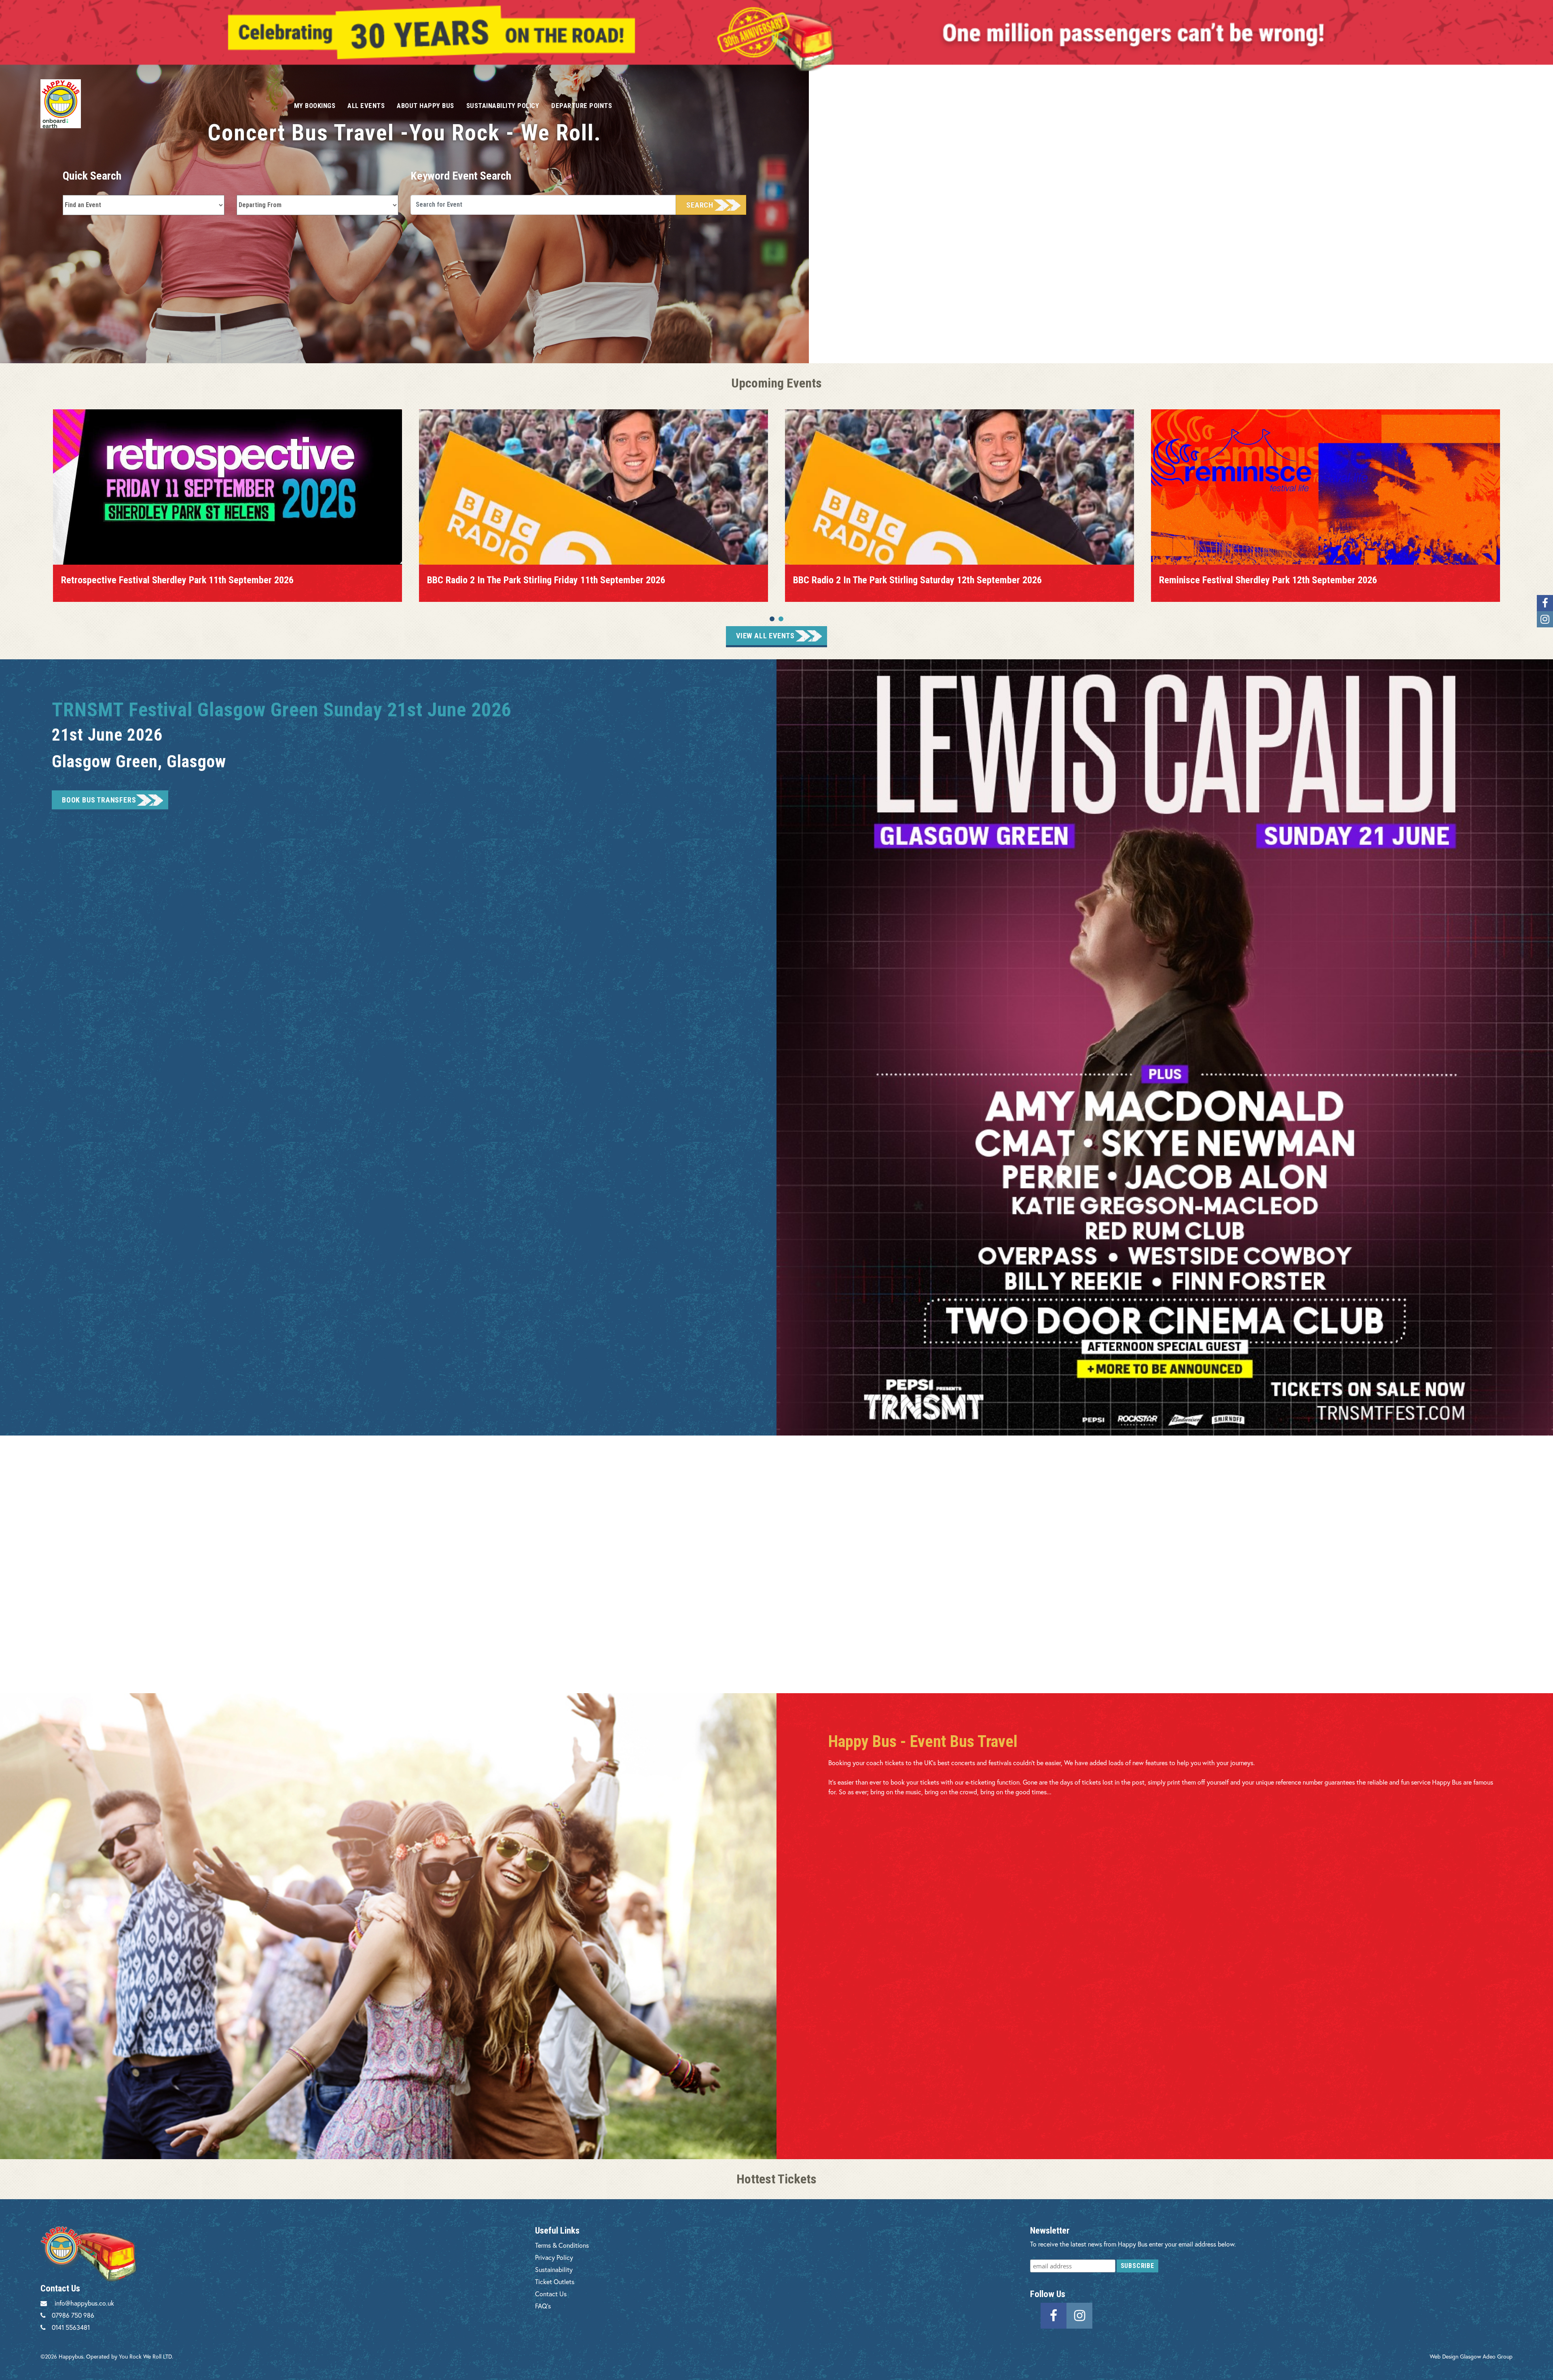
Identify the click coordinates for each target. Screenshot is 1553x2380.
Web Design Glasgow (1455, 2356)
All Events (366, 106)
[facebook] (1054, 2315)
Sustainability (554, 2269)
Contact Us (551, 2294)
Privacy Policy (554, 2257)
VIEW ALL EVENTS (765, 636)
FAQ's (543, 2306)
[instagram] (1079, 2315)
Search (700, 205)
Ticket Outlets (555, 2282)
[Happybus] (158, 104)
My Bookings (315, 106)
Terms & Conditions (562, 2245)
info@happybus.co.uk (84, 2303)
